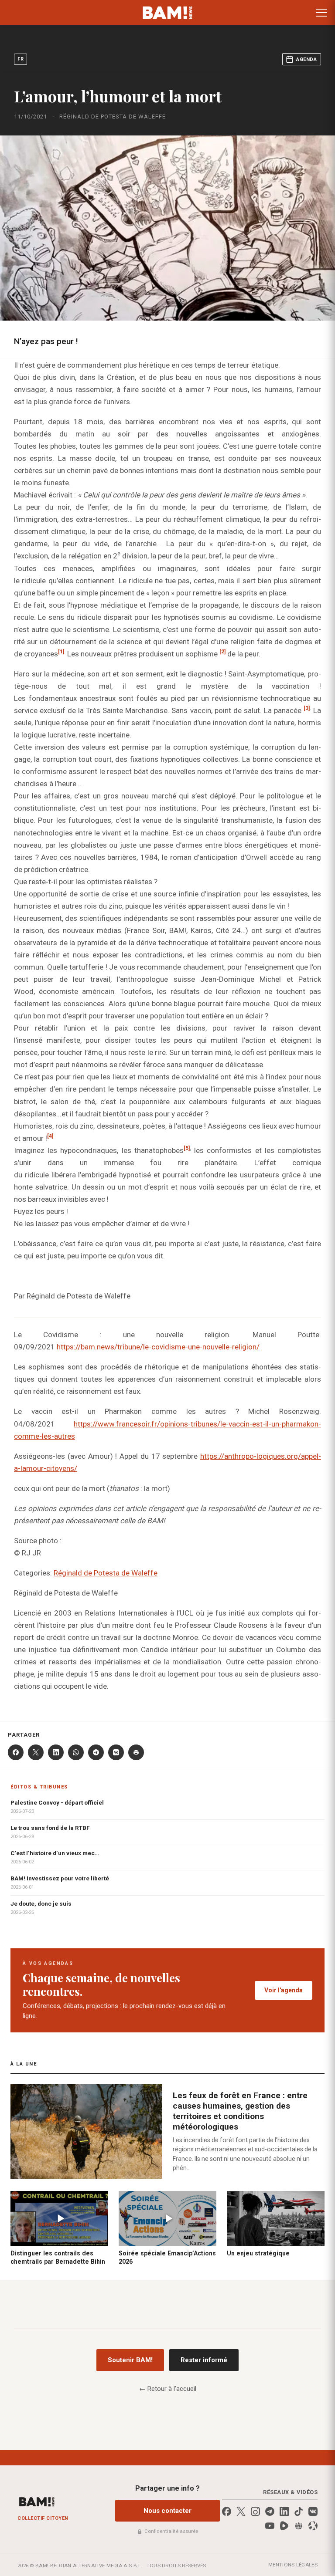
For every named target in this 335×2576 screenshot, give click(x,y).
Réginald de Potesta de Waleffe (106, 1573)
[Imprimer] (136, 1752)
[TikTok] (299, 2511)
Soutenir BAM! (130, 2360)
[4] (50, 1136)
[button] (321, 13)
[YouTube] (270, 2526)
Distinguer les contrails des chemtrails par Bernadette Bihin (58, 2257)
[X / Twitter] (241, 2511)
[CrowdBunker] (299, 2526)
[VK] (116, 1752)
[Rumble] (284, 2526)
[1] (61, 652)
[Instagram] (255, 2511)
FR (21, 59)
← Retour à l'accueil (168, 2389)
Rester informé (204, 2360)
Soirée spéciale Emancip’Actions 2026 (167, 2257)
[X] (36, 1752)
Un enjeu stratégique (258, 2253)
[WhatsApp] (76, 1752)
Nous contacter (167, 2511)
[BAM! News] (168, 13)
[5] (187, 1148)
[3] (307, 708)
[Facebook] (16, 1752)
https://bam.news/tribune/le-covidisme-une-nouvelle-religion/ (158, 1347)
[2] (222, 652)
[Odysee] (313, 2526)
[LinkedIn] (56, 1752)
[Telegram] (96, 1752)
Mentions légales (293, 2565)
